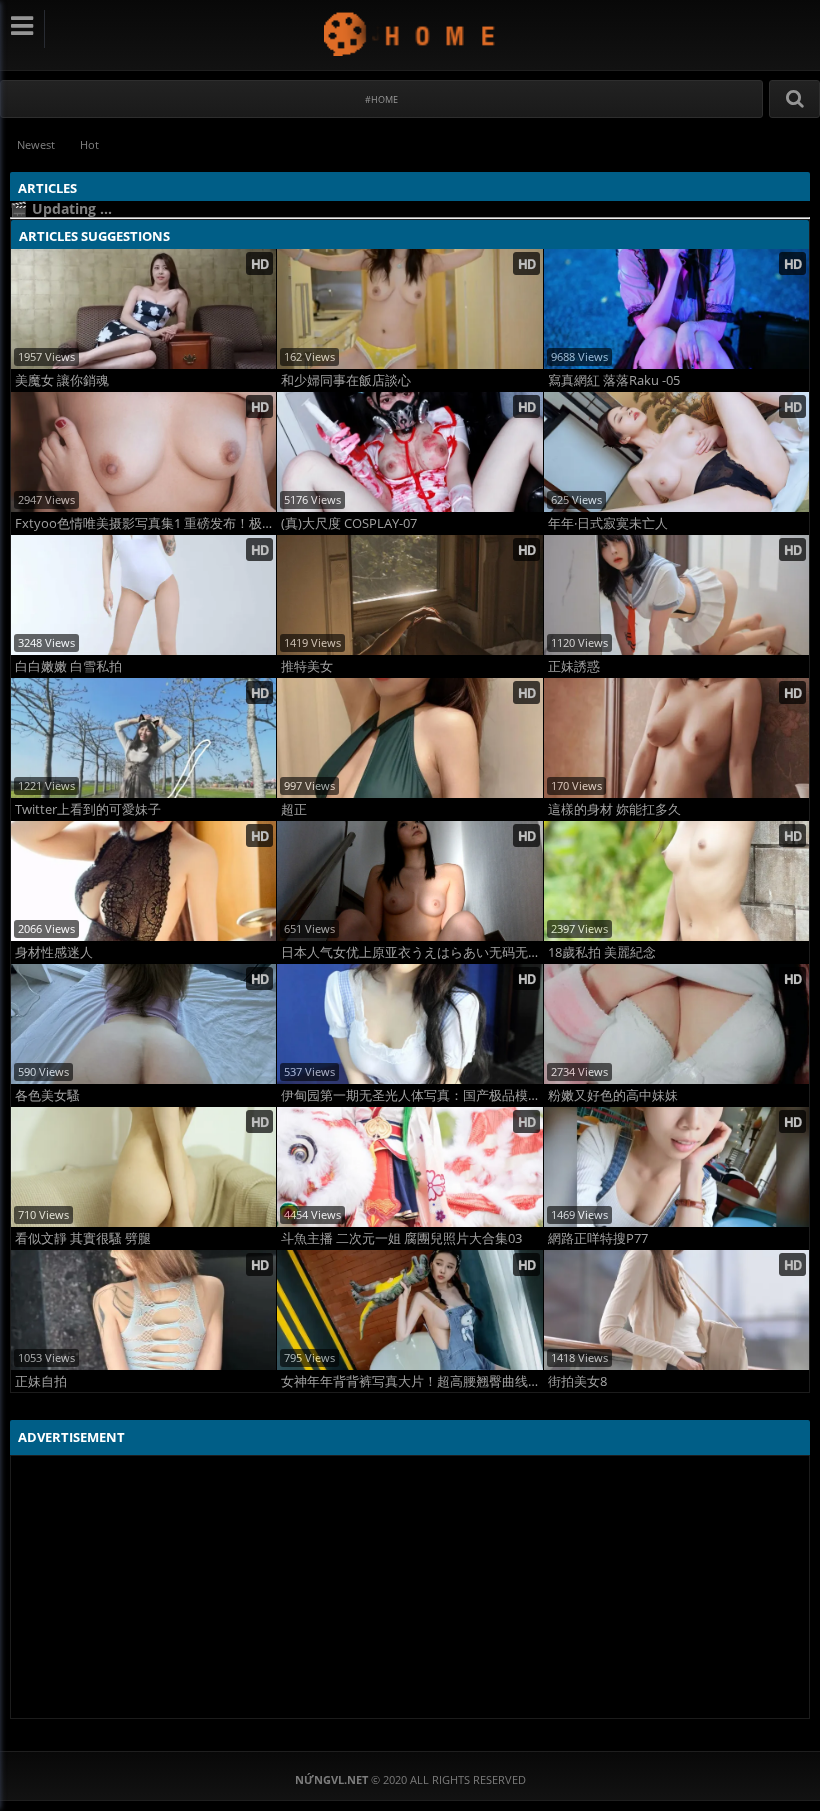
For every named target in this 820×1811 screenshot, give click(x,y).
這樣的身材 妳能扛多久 (614, 809)
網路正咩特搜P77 (598, 1238)
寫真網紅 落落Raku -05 (614, 380)
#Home (381, 99)
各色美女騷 (47, 1095)
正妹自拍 (41, 1381)
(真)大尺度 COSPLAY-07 (349, 523)
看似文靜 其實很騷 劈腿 (83, 1238)
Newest (36, 144)
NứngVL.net (410, 33)
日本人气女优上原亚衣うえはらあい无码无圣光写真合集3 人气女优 (411, 952)
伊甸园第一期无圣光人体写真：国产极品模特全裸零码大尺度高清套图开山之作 (411, 1095)
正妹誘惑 (574, 666)
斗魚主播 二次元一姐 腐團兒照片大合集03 (401, 1238)
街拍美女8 (577, 1381)
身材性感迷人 (54, 952)
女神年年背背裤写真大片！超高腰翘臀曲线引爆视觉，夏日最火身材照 (411, 1381)
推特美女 (307, 666)
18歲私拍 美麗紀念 (602, 952)
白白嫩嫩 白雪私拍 (68, 666)
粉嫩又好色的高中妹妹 (613, 1095)
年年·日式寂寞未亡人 (608, 523)
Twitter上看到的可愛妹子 (88, 809)
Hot (89, 144)
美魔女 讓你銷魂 (62, 380)
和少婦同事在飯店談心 (346, 380)
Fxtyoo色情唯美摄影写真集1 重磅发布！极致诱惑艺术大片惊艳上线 (145, 523)
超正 (294, 809)
